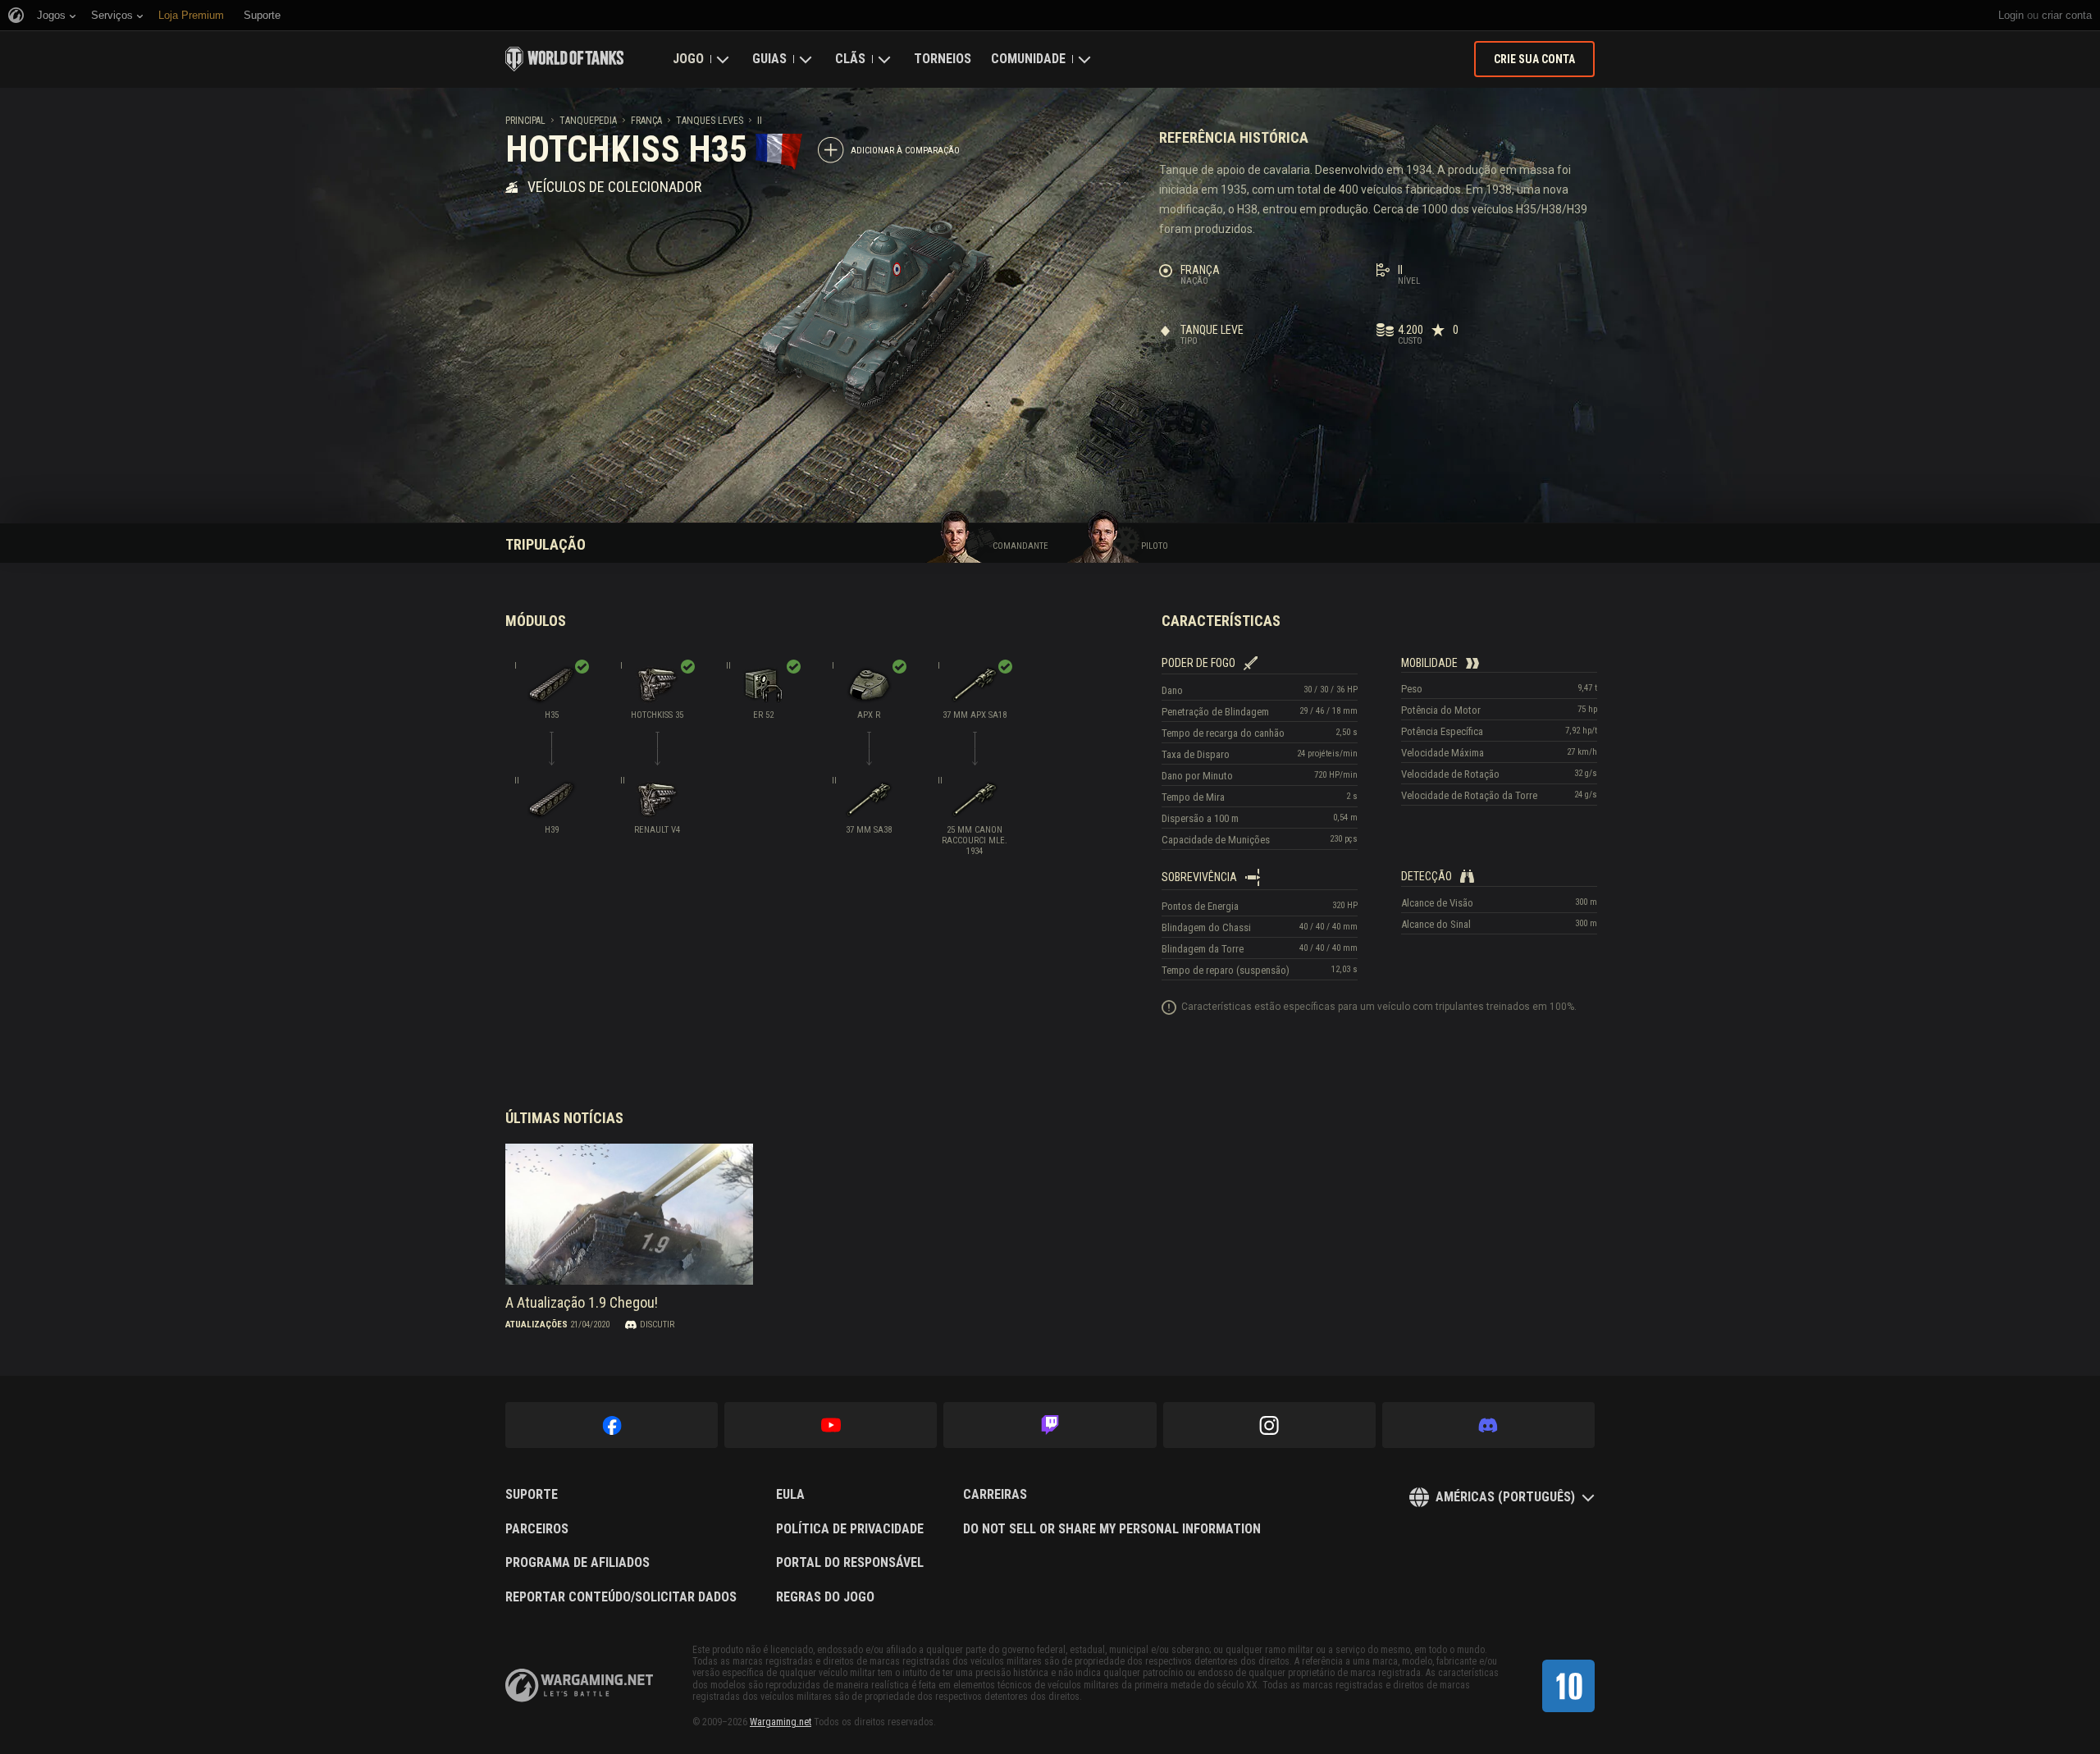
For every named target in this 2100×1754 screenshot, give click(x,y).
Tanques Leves (710, 121)
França (646, 121)
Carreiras (995, 1495)
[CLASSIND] (1568, 1686)
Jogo (688, 59)
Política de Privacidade (850, 1529)
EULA (790, 1495)
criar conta (2067, 15)
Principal (525, 121)
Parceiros (537, 1529)
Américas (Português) (1505, 1497)
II (760, 121)
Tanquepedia (588, 121)
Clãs (850, 59)
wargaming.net (579, 1685)
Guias (769, 59)
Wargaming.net (781, 1722)
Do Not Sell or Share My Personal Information (1112, 1529)
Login (2011, 15)
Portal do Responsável (850, 1563)
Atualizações (536, 1325)
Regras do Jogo (825, 1597)
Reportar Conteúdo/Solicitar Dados (621, 1597)
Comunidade (1028, 59)
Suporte (532, 1495)
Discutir (657, 1325)
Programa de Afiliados (577, 1563)
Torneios (943, 59)
